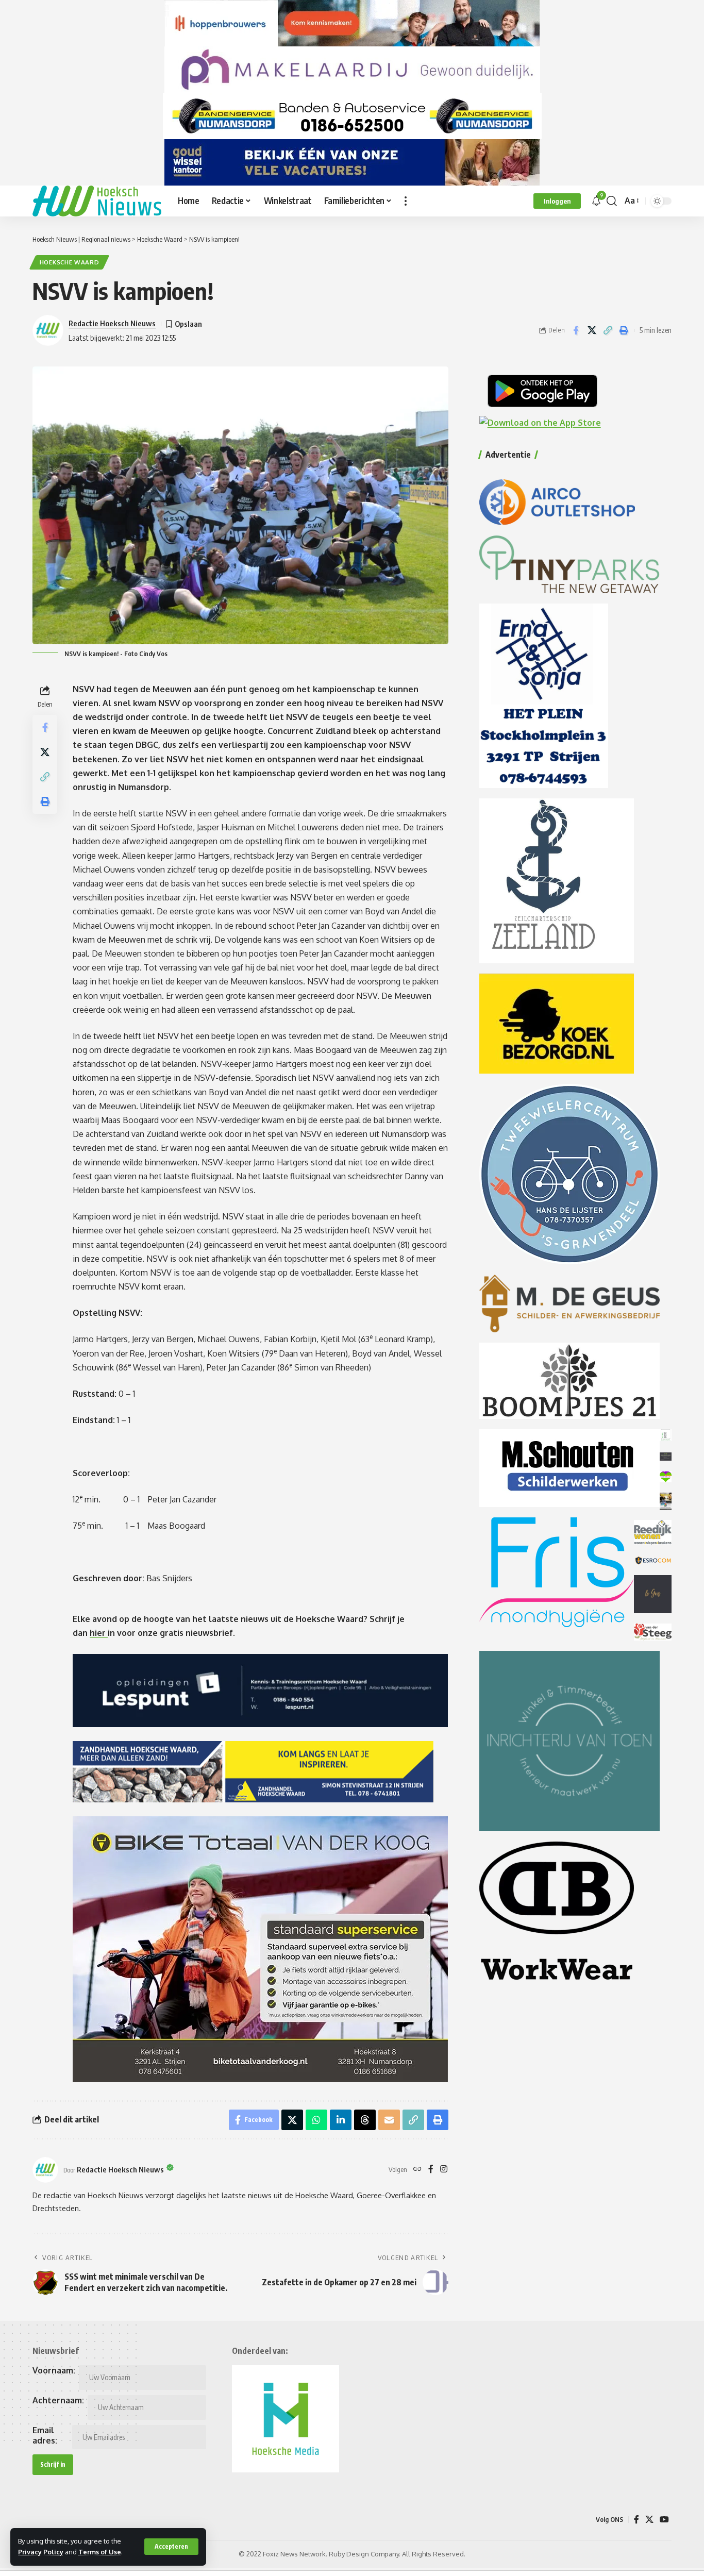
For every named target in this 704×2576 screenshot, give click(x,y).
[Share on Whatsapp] (316, 2120)
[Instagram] (444, 2170)
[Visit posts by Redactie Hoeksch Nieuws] (45, 2170)
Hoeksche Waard (70, 262)
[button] (171, 2547)
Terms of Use (100, 2552)
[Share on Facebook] (576, 330)
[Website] (417, 2170)
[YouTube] (664, 2520)
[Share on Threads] (365, 2120)
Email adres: (45, 2435)
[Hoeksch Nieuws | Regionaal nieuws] (97, 201)
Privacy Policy (41, 2552)
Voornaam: (54, 2370)
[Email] (389, 2120)
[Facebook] (431, 2170)
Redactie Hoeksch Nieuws (112, 323)
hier (99, 1633)
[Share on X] (592, 330)
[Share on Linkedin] (341, 2120)
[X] (649, 2520)
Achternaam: (58, 2400)
